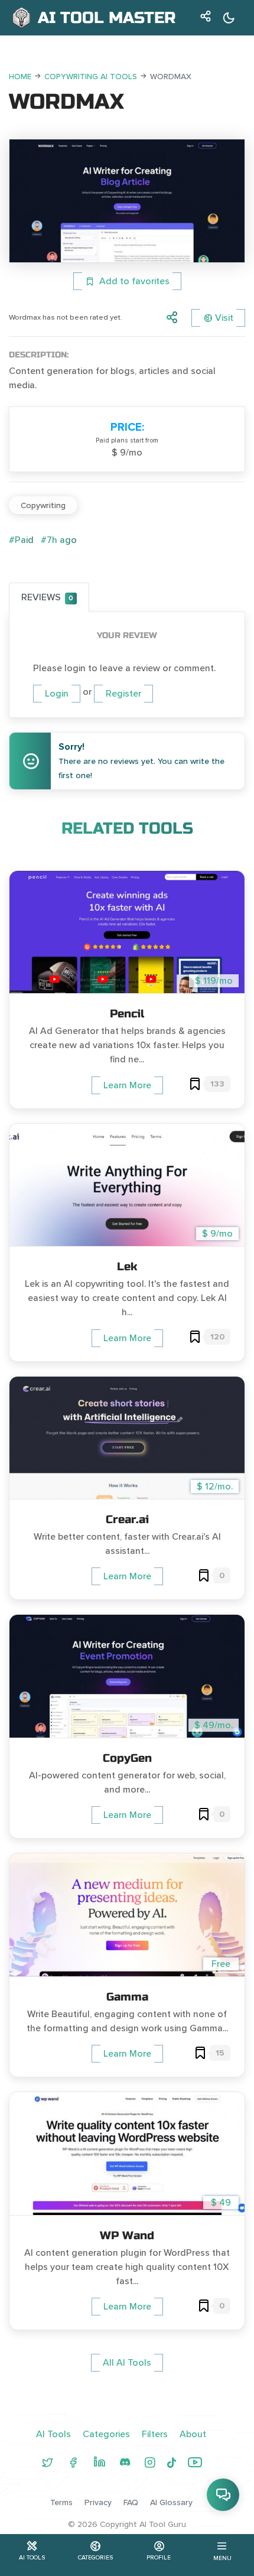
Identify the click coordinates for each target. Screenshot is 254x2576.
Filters (155, 2434)
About (193, 2434)
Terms (61, 2502)
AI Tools (53, 2434)
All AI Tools (127, 2363)
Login (57, 694)
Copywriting (43, 505)
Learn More (127, 1085)
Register (123, 694)
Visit (224, 318)
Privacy (98, 2502)
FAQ (131, 2502)
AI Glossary (171, 2502)
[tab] (49, 597)
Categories (106, 2434)
